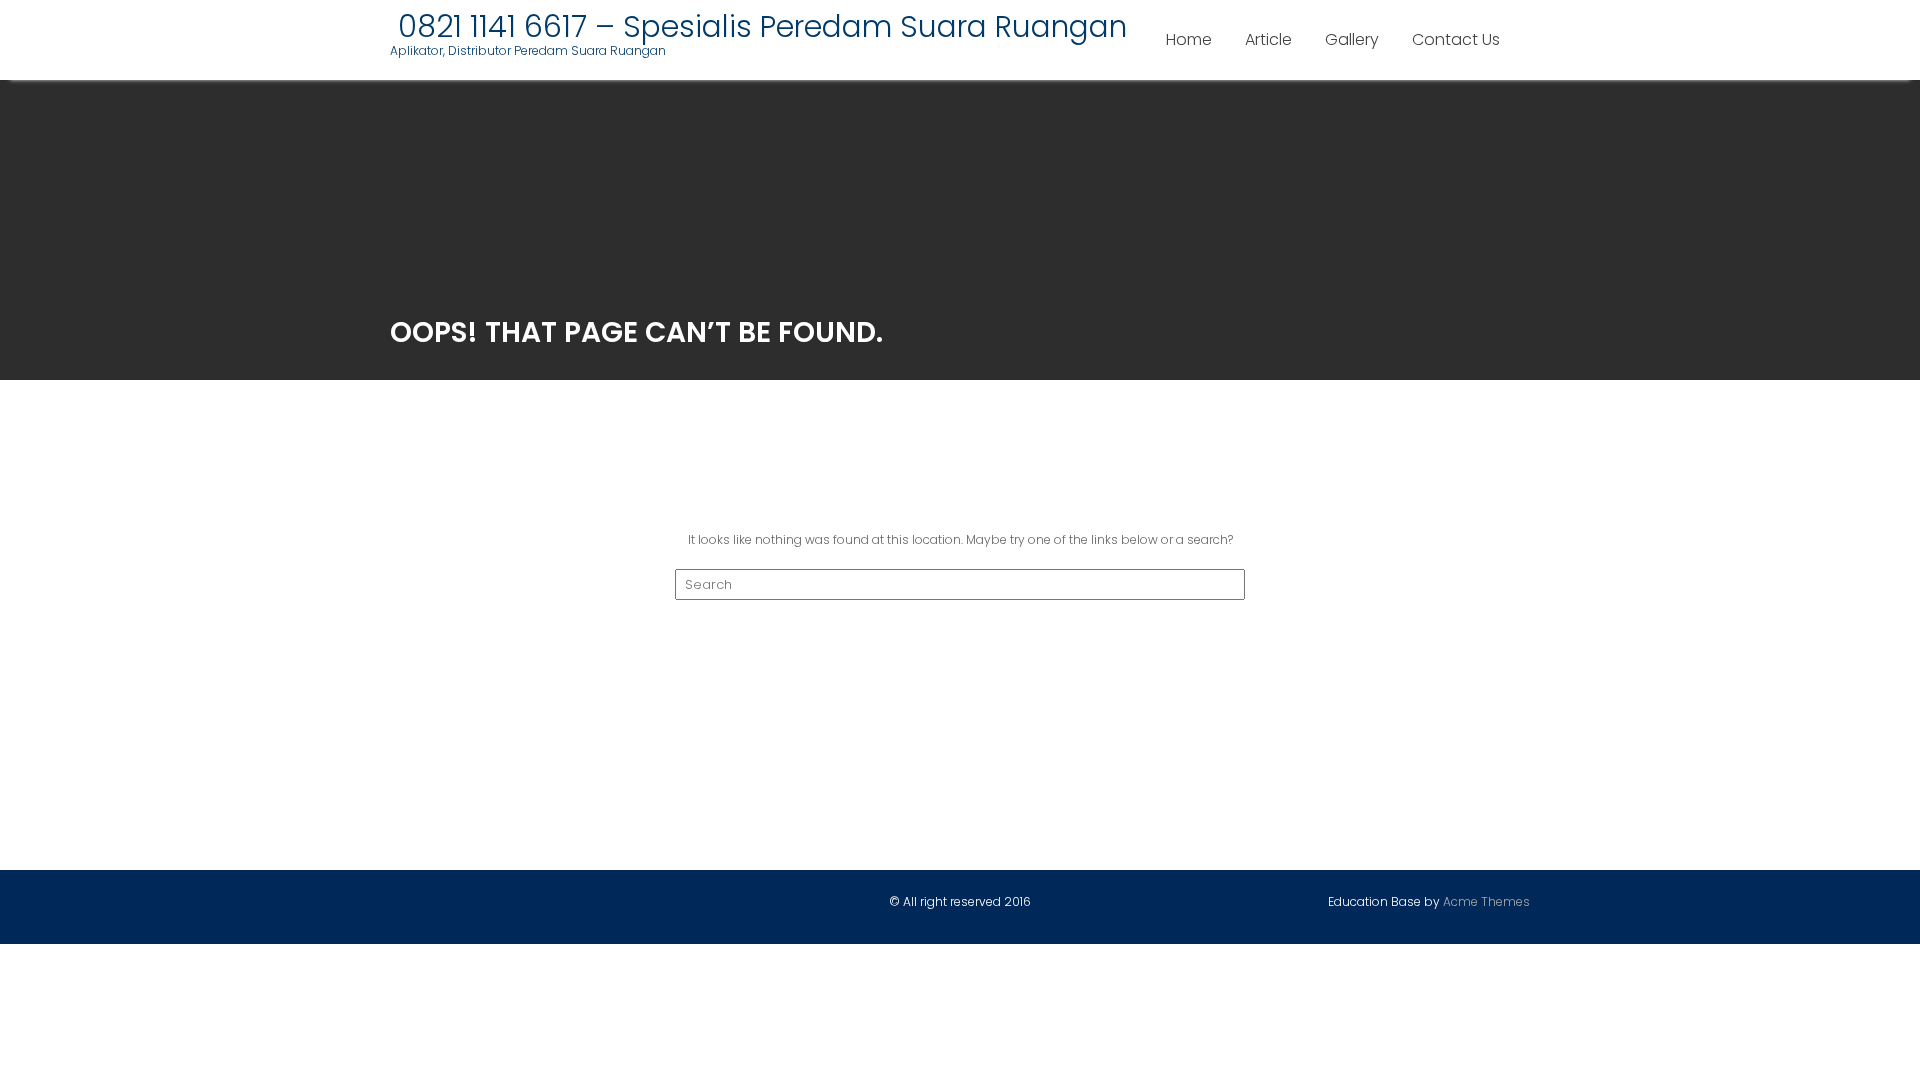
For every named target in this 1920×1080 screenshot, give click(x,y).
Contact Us (1456, 39)
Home (1189, 39)
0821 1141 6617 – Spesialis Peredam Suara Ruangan (758, 26)
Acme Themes (1486, 901)
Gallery (1352, 39)
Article (1268, 39)
